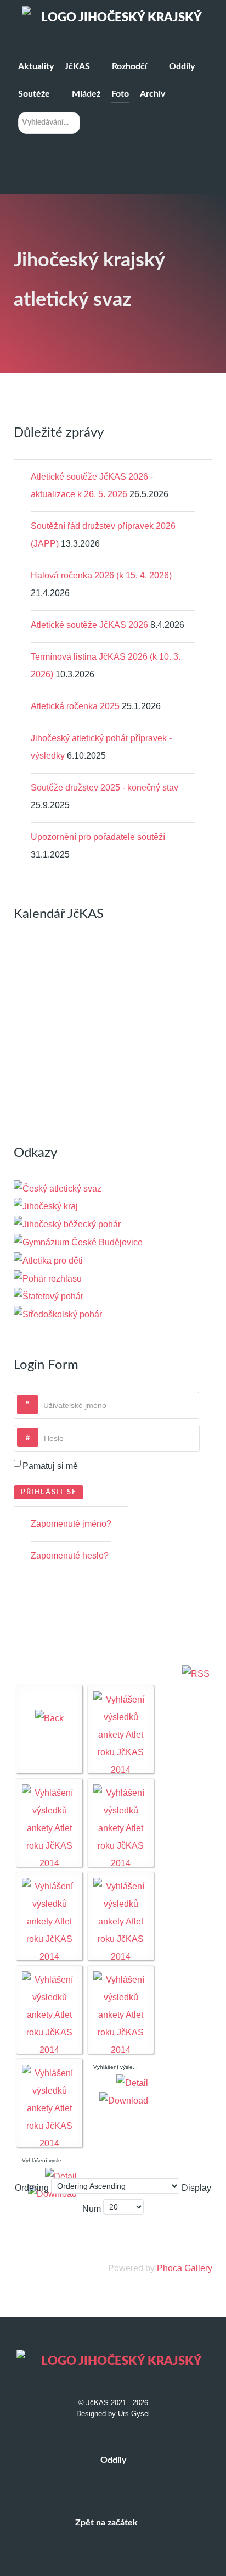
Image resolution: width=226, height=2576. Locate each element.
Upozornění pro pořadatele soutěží (98, 837)
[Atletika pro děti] (48, 1260)
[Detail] (132, 2082)
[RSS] (196, 1673)
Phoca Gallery (185, 2268)
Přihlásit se (49, 1492)
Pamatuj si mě (50, 1466)
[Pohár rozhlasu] (48, 1278)
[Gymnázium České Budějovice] (78, 1242)
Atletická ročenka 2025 (75, 706)
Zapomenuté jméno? (71, 1524)
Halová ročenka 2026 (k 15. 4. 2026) (101, 575)
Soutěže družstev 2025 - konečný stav (104, 788)
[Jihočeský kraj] (46, 1206)
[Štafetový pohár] (49, 1296)
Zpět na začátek (108, 2523)
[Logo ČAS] (58, 1188)
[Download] (124, 2101)
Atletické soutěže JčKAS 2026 (89, 625)
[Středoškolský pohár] (58, 1314)
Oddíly (113, 2460)
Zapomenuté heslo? (70, 1556)
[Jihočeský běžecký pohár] (67, 1224)
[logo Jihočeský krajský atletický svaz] (113, 20)
